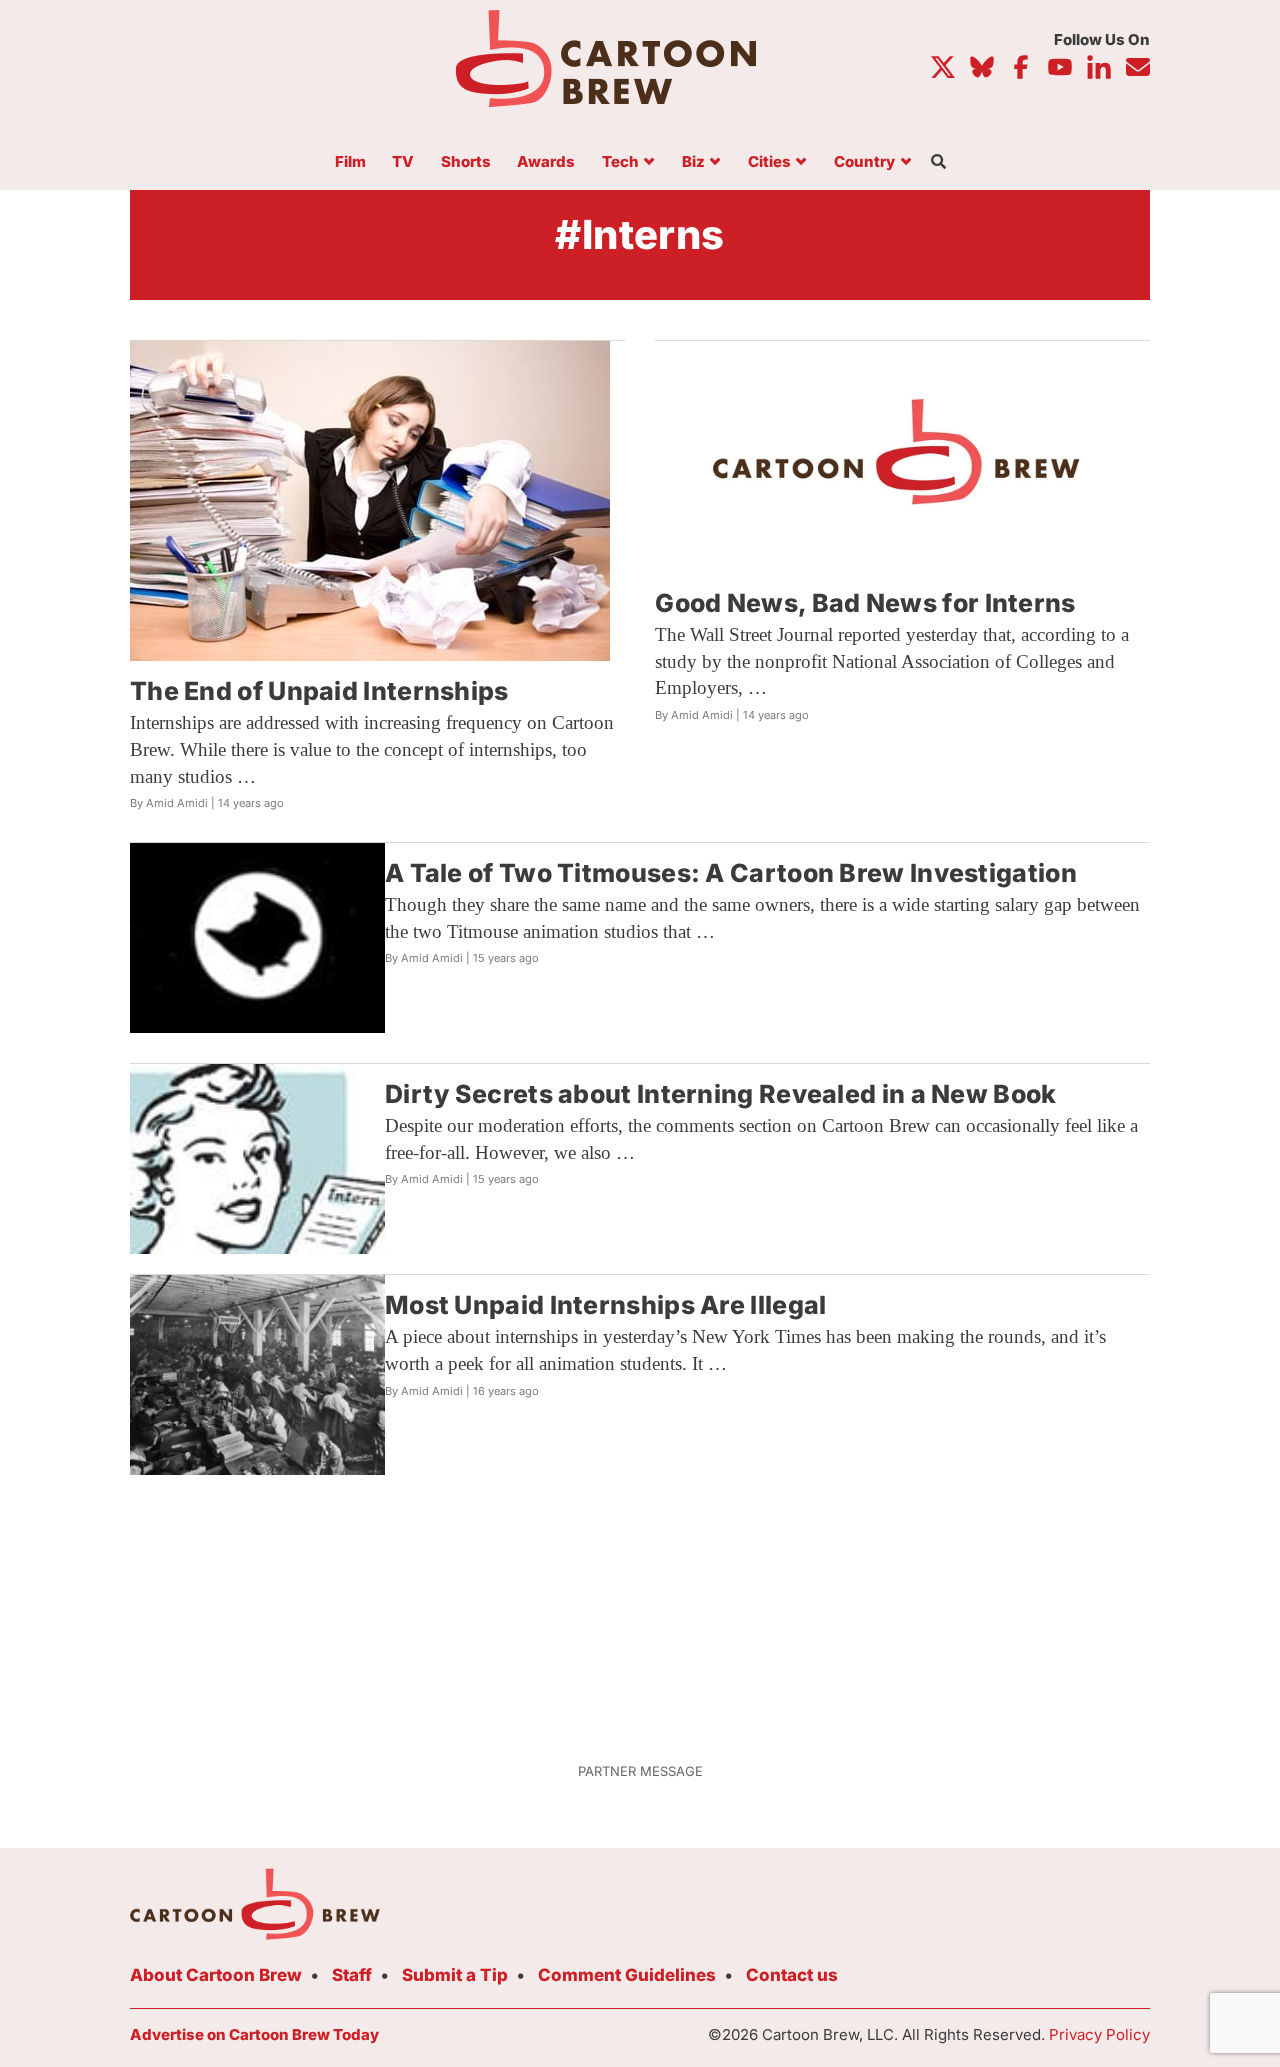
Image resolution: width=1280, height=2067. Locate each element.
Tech (620, 162)
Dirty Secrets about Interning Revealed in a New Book (721, 1094)
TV (403, 162)
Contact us (792, 1975)
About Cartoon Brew (216, 1975)
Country (864, 162)
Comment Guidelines (627, 1975)
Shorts (466, 162)
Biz (693, 162)
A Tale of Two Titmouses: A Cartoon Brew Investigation (731, 873)
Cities (769, 162)
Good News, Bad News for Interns (865, 603)
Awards (546, 162)
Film (350, 162)
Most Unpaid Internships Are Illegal (606, 1305)
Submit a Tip (455, 1975)
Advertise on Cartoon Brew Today (254, 2034)
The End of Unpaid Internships (319, 691)
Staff (352, 1975)
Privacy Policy (1099, 2034)
